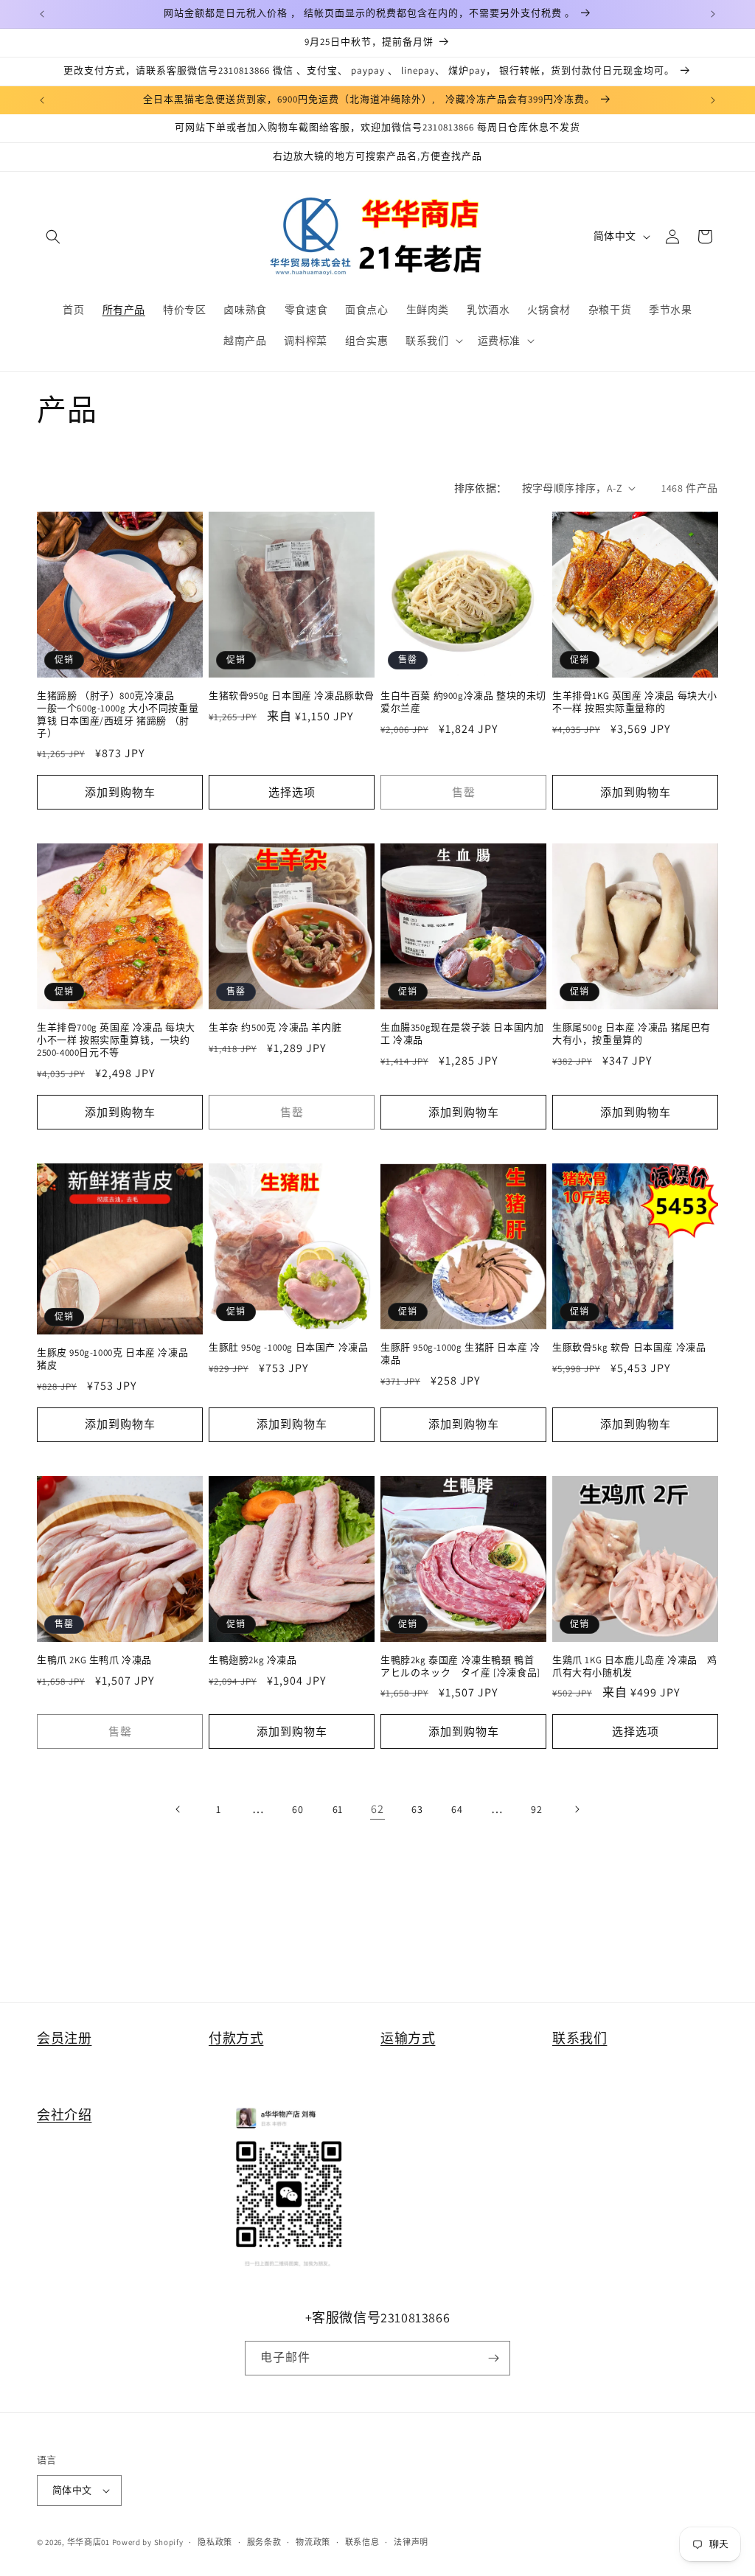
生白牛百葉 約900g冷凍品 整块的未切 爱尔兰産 (463, 702)
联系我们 (580, 2038)
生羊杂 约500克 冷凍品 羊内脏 (275, 1028)
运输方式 (408, 2038)
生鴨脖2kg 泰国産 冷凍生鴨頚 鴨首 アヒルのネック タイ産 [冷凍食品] (460, 1667)
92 (536, 1809)
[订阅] (493, 2358)
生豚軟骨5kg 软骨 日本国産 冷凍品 (629, 1348)
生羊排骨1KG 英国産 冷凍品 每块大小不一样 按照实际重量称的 (635, 702)
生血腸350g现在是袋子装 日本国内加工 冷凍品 (462, 1034)
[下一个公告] (713, 14)
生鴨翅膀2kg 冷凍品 (253, 1660)
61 (338, 1809)
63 (417, 1809)
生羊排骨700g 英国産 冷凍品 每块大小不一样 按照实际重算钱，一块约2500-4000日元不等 (116, 1040)
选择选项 (292, 792)
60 (298, 1809)
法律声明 (411, 2542)
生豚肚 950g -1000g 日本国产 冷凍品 (288, 1348)
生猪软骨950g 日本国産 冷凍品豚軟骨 (292, 696)
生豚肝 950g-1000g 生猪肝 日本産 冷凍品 (460, 1354)
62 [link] (377, 1809)
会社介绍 (64, 2115)
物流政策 (313, 2542)
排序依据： (481, 488)
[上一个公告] (42, 14)
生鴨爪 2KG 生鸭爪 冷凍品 (94, 1660)
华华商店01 (88, 2542)
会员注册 (64, 2038)
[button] (53, 237)
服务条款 (264, 2542)
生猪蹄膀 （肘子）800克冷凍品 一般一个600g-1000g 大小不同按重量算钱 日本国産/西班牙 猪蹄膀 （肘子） (118, 715)
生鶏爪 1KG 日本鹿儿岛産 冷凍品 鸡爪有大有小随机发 (635, 1667)
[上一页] (178, 1809)
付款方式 (236, 2038)
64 (457, 1809)
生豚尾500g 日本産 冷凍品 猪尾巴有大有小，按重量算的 (632, 1034)
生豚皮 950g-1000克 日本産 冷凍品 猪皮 (118, 1359)
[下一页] (577, 1809)
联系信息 (362, 2542)
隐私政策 (215, 2542)
